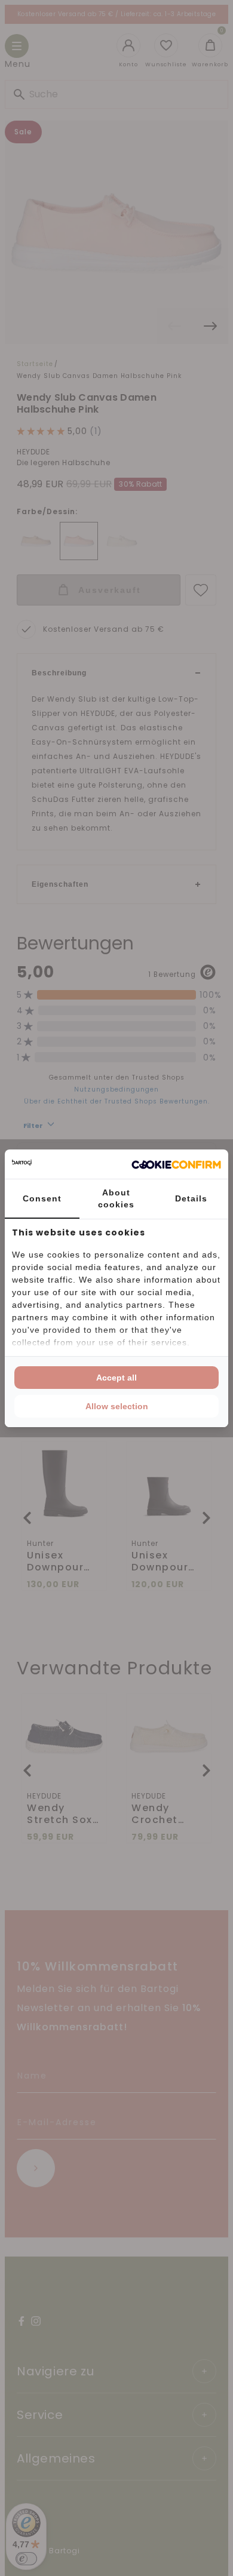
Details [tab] (191, 1198)
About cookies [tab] (116, 1198)
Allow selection (117, 1406)
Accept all (116, 1378)
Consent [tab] (42, 1198)
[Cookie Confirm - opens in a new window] (176, 1164)
